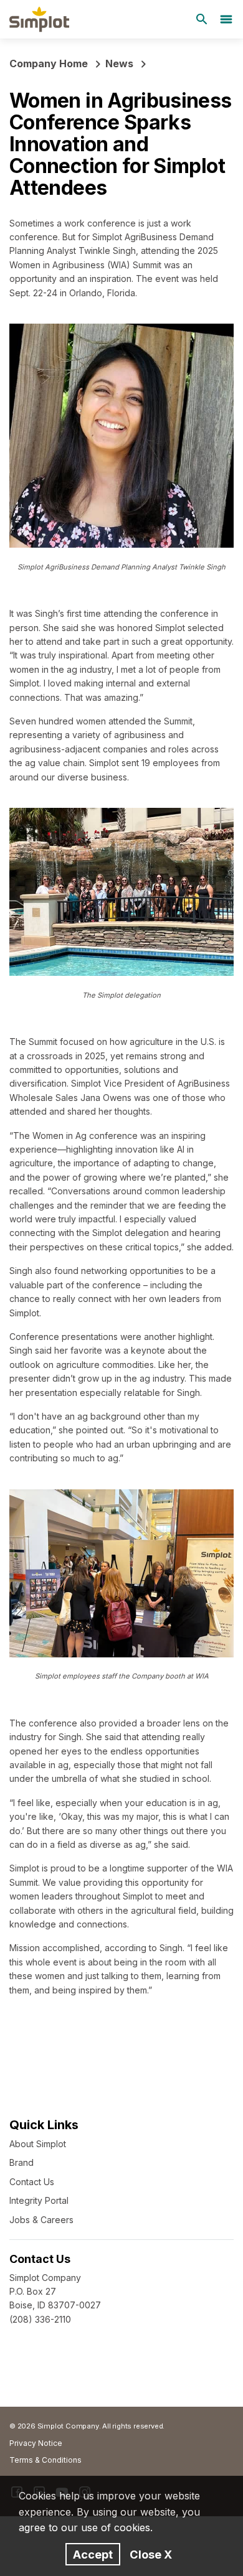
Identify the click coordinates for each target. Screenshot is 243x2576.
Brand (21, 2162)
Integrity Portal (39, 2200)
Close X (151, 2554)
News (119, 63)
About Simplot (38, 2144)
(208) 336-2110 (40, 2319)
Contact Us (32, 2182)
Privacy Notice (36, 2443)
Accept (93, 2554)
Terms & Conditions (45, 2460)
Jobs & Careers (41, 2220)
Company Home (49, 63)
